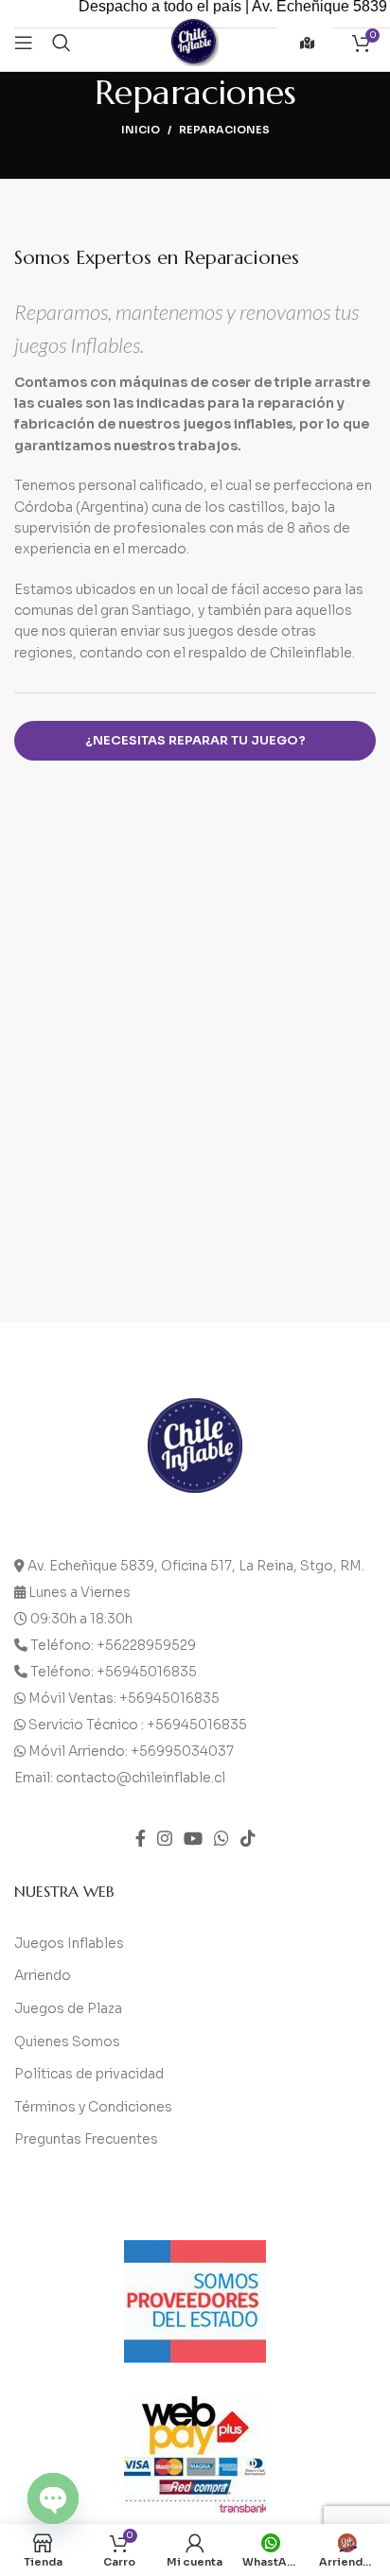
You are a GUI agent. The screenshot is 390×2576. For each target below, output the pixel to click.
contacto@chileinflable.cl (141, 1778)
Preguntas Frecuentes (86, 2139)
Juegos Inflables (69, 1943)
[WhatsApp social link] (222, 1838)
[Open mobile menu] (24, 43)
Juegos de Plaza (68, 2008)
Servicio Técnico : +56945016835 (138, 1725)
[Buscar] (62, 43)
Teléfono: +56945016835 (114, 1672)
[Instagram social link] (165, 1838)
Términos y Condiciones (93, 2107)
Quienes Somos (67, 2042)
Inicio (141, 130)
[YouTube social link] (193, 1838)
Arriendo (43, 1975)
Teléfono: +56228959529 (113, 1645)
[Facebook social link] (141, 1838)
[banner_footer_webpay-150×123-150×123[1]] (195, 2454)
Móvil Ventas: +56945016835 (124, 1698)
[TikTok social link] (248, 1838)
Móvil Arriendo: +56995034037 (131, 1751)
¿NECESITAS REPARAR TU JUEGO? (195, 740)
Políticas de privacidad (89, 2074)
